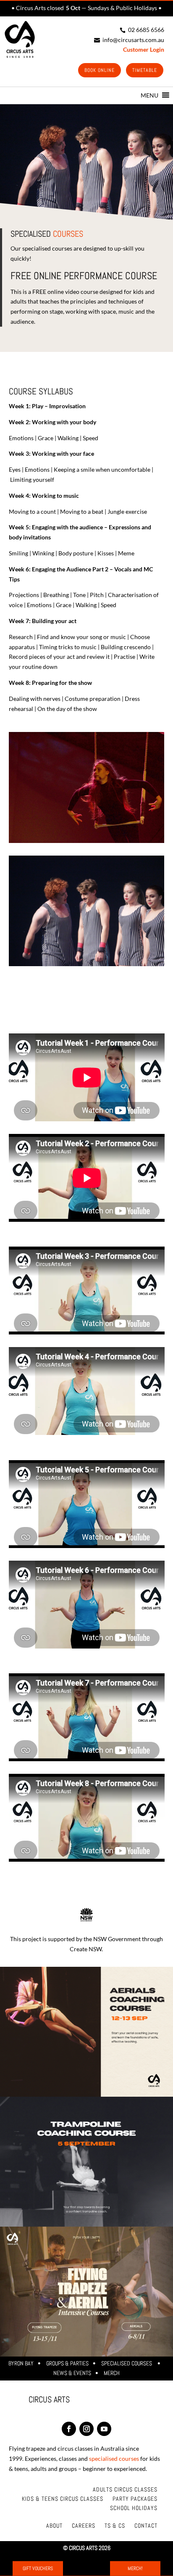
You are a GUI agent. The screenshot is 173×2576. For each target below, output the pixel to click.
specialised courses (114, 2458)
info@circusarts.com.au (129, 40)
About (54, 2526)
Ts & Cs (115, 2526)
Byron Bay (21, 2363)
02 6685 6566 (142, 30)
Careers (84, 2526)
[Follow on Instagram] (86, 2429)
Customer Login (144, 49)
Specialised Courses (127, 2363)
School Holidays (134, 2508)
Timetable (145, 70)
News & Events (72, 2373)
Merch (112, 2373)
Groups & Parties (67, 2363)
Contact (146, 2526)
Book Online (100, 70)
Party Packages (135, 2499)
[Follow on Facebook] (69, 2429)
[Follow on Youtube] (104, 2429)
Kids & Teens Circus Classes (63, 2499)
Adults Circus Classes (125, 2490)
